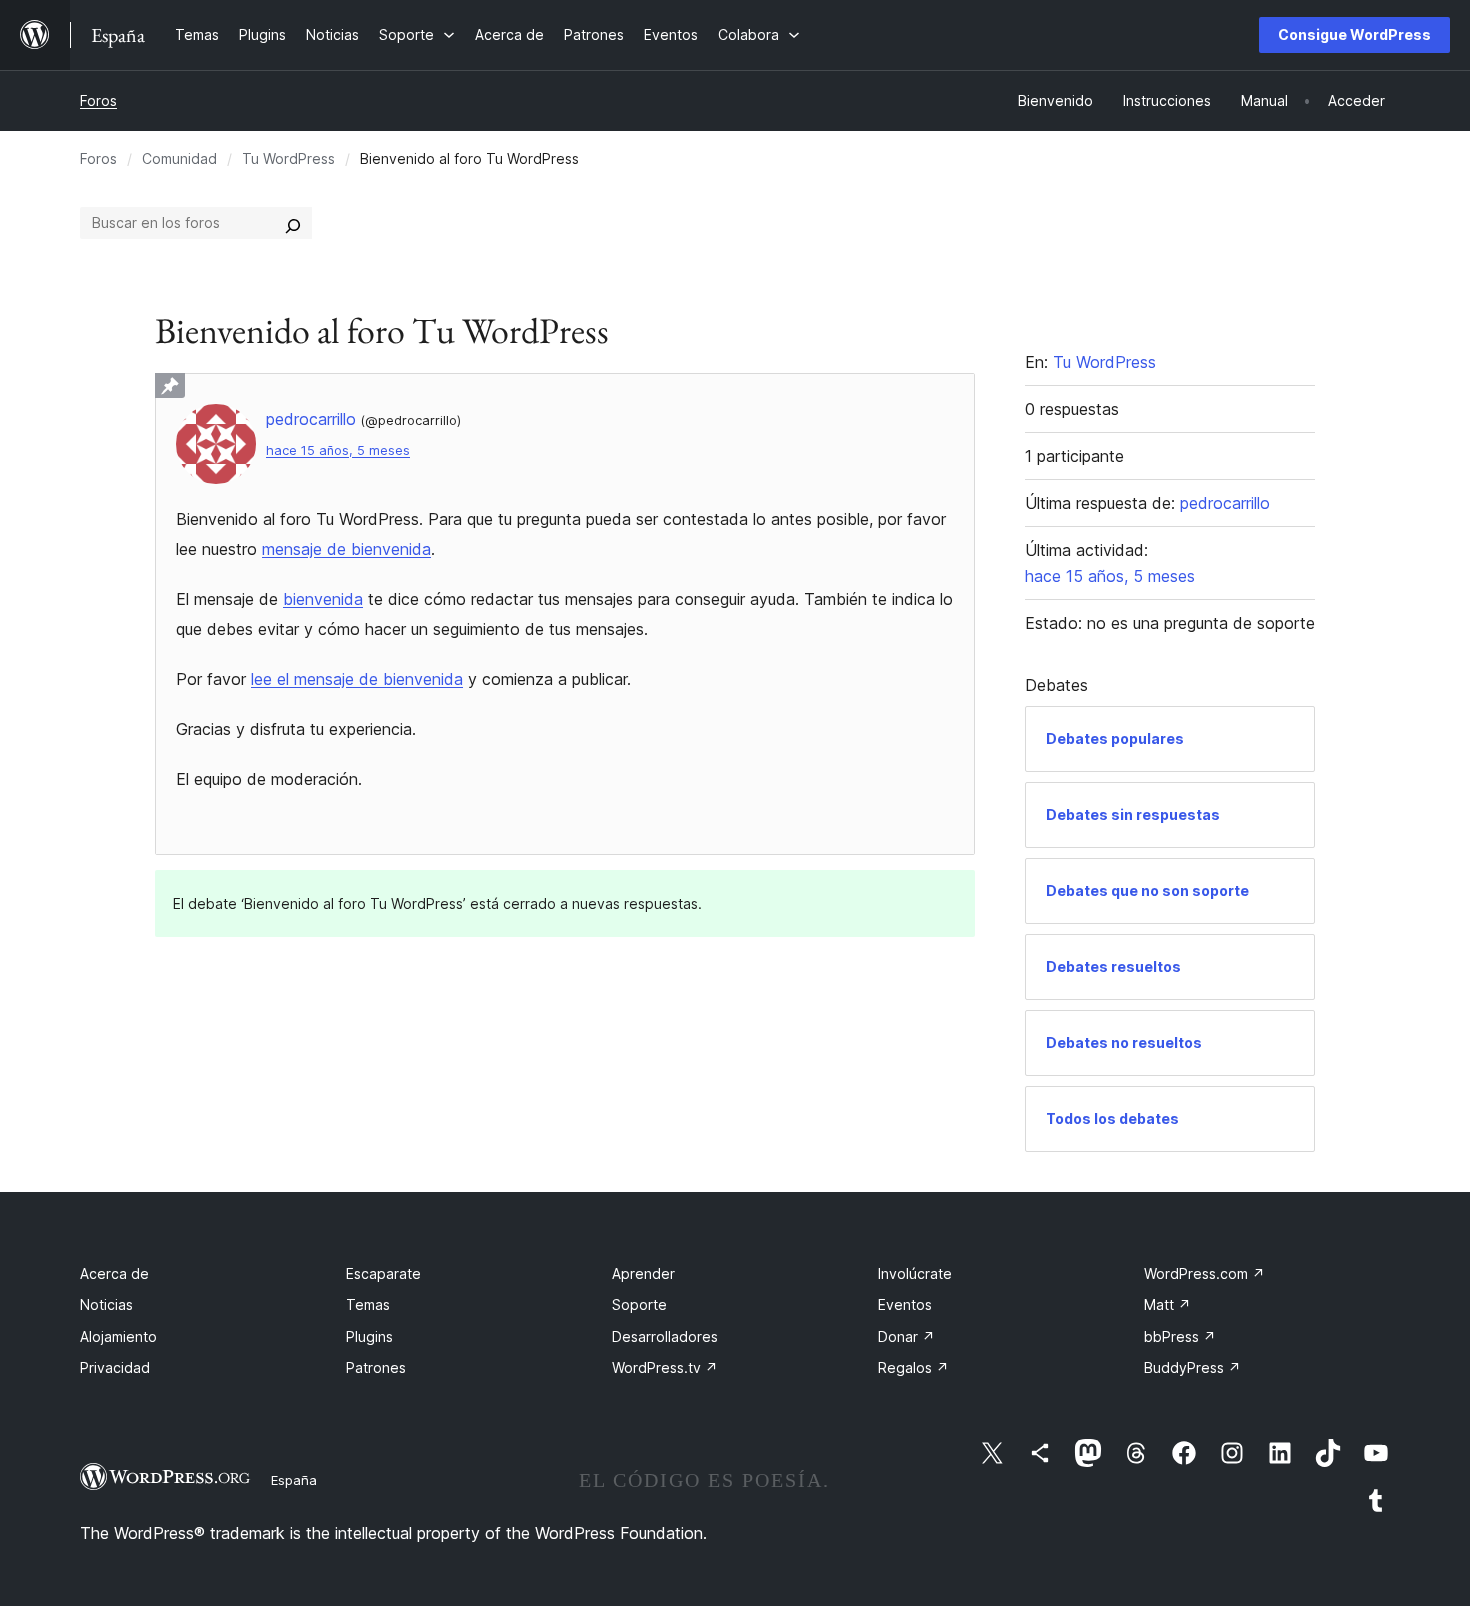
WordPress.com (1204, 1273)
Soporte (639, 1304)
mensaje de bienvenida (346, 549)
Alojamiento (118, 1336)
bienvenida (323, 599)
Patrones (376, 1367)
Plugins (369, 1336)
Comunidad (179, 158)
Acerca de (114, 1273)
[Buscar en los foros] (293, 223)
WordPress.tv (665, 1367)
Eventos (905, 1304)
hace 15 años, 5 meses (338, 450)
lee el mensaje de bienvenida (357, 679)
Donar (906, 1336)
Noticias (106, 1304)
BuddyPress (1192, 1367)
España (294, 1480)
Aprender (643, 1273)
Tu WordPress (288, 158)
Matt (1167, 1304)
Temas (368, 1304)
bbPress (1180, 1336)
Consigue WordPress (1354, 34)
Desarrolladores (665, 1336)
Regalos (913, 1367)
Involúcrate (915, 1273)
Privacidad (115, 1367)
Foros (98, 100)
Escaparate (383, 1273)
